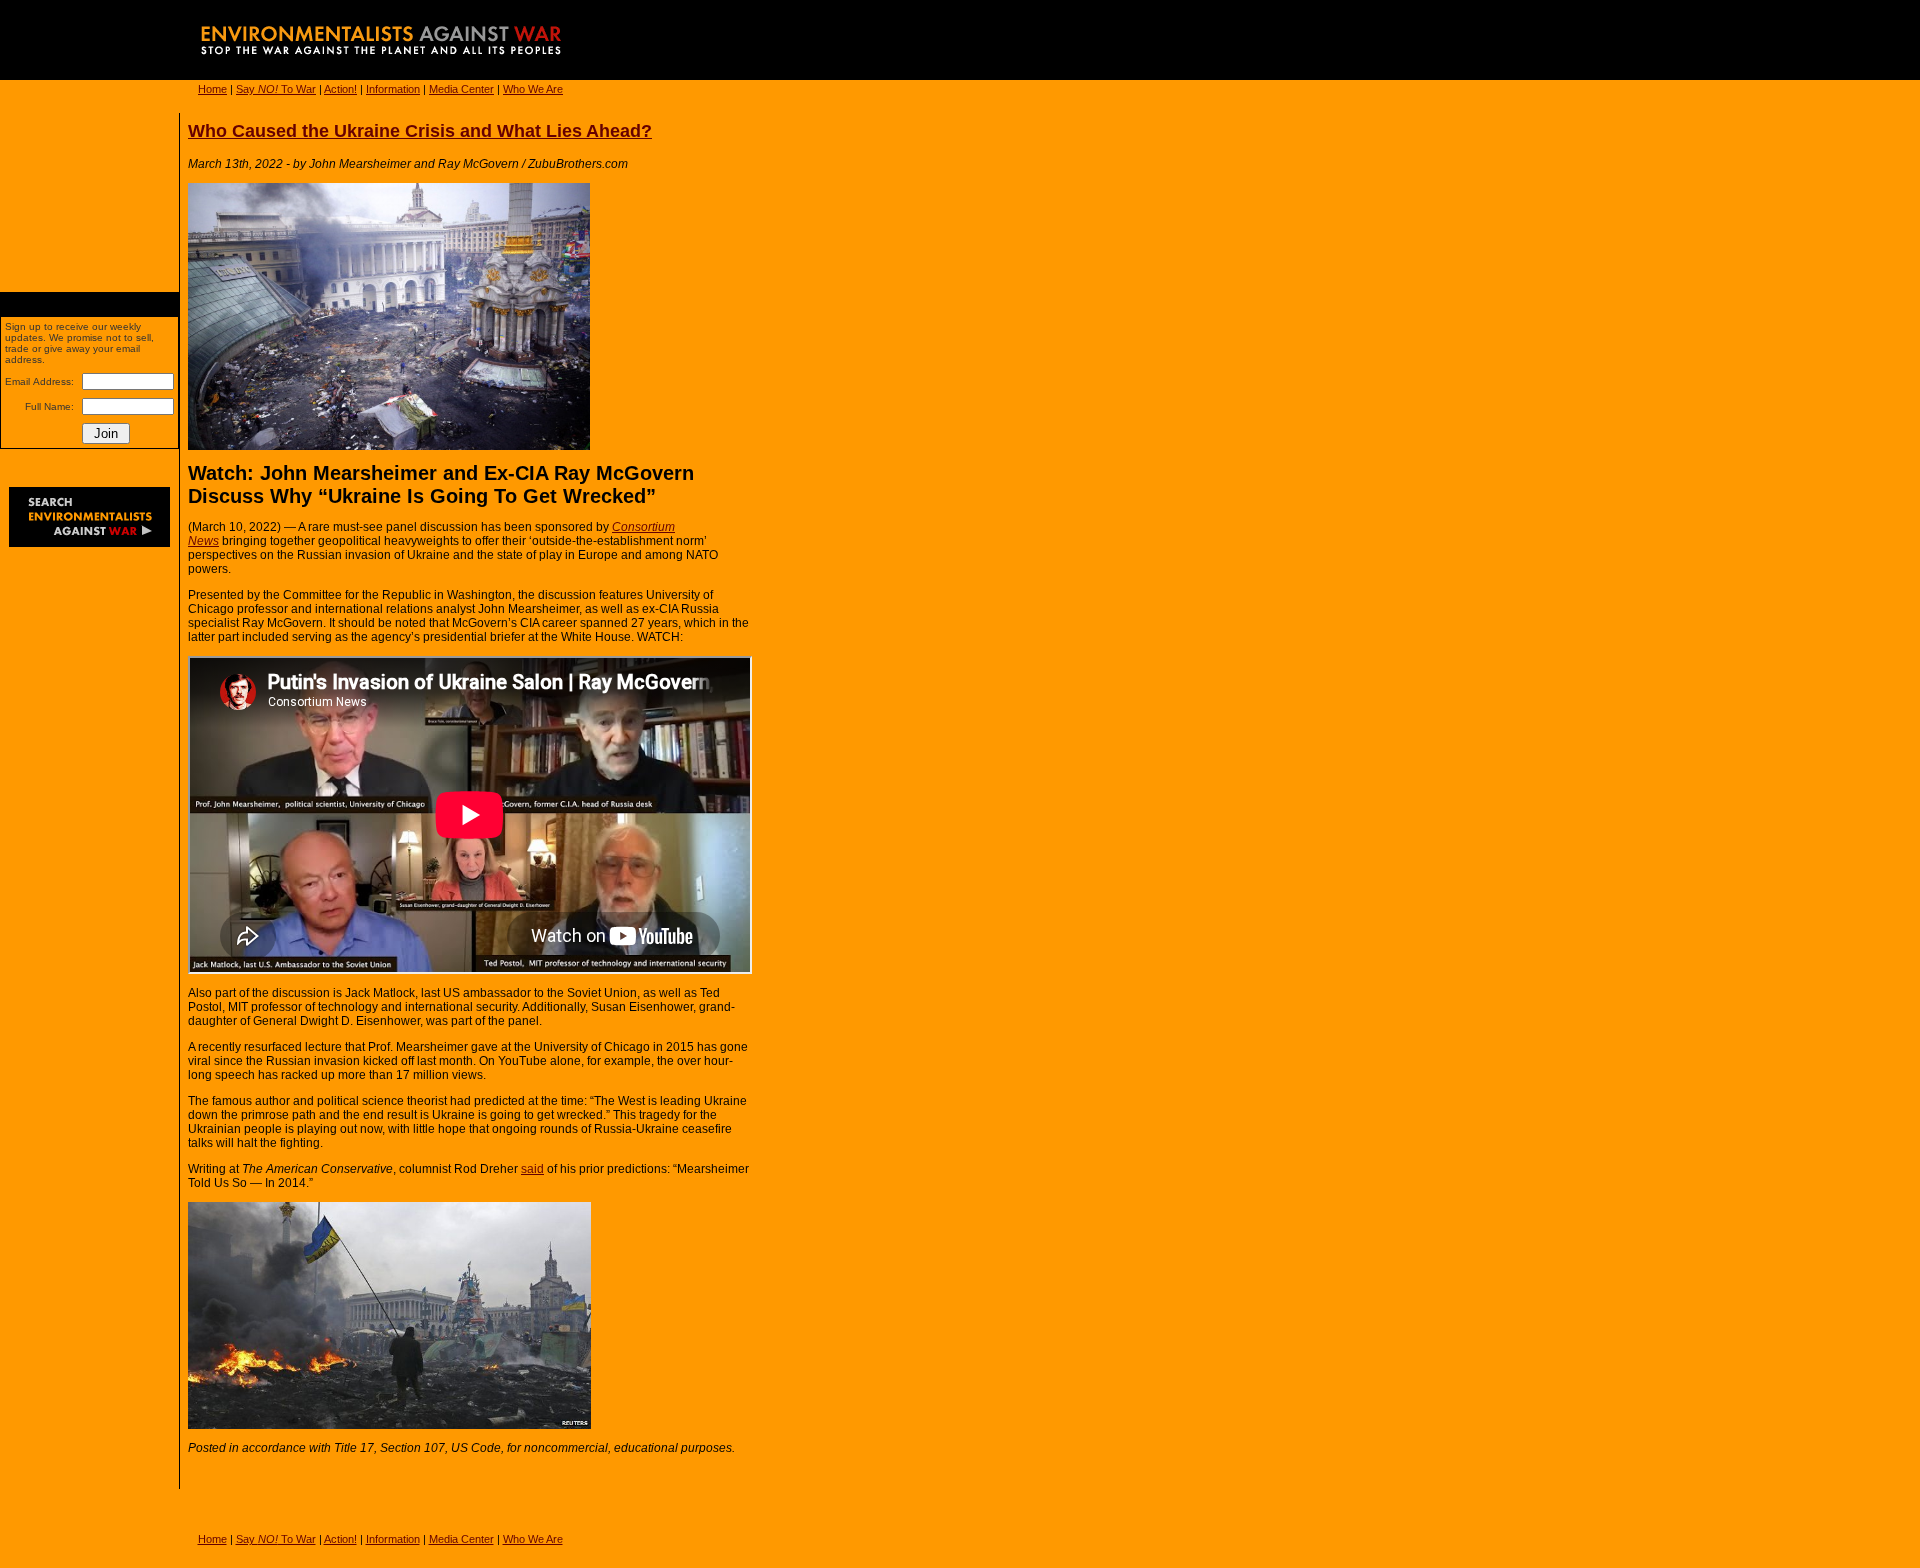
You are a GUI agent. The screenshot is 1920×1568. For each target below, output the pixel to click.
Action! (340, 89)
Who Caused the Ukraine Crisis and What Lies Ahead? (420, 131)
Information (393, 89)
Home (212, 89)
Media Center (461, 89)
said (532, 1169)
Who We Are (533, 89)
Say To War (276, 89)
